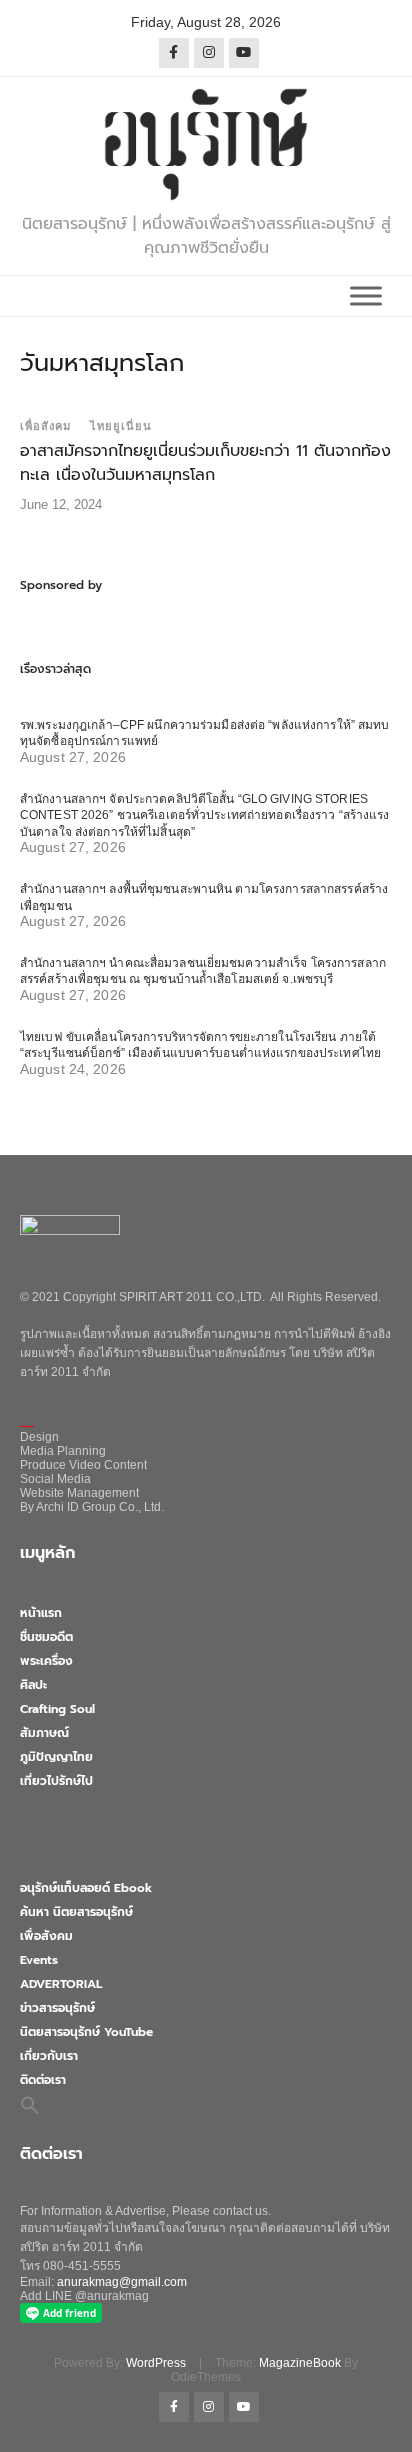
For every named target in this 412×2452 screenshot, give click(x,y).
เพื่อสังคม (45, 426)
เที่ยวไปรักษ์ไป (56, 1781)
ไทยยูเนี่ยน (121, 426)
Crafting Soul (57, 1709)
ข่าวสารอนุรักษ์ (57, 2008)
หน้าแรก (41, 1613)
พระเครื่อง (46, 1661)
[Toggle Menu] (366, 295)
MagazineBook (300, 2363)
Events (39, 1960)
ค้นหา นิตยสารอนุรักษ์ (76, 1912)
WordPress (156, 2363)
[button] (30, 2104)
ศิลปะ (33, 1685)
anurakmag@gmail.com (122, 2282)
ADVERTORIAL (61, 1984)
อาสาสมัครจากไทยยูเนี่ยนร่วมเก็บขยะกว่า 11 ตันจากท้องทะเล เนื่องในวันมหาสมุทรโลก (205, 463)
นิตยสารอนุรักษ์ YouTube (86, 2032)
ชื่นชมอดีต (46, 1637)
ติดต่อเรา (43, 2080)
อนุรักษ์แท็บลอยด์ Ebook (86, 1888)
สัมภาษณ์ (44, 1733)
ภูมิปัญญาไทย (56, 1757)
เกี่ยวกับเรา (49, 2056)
